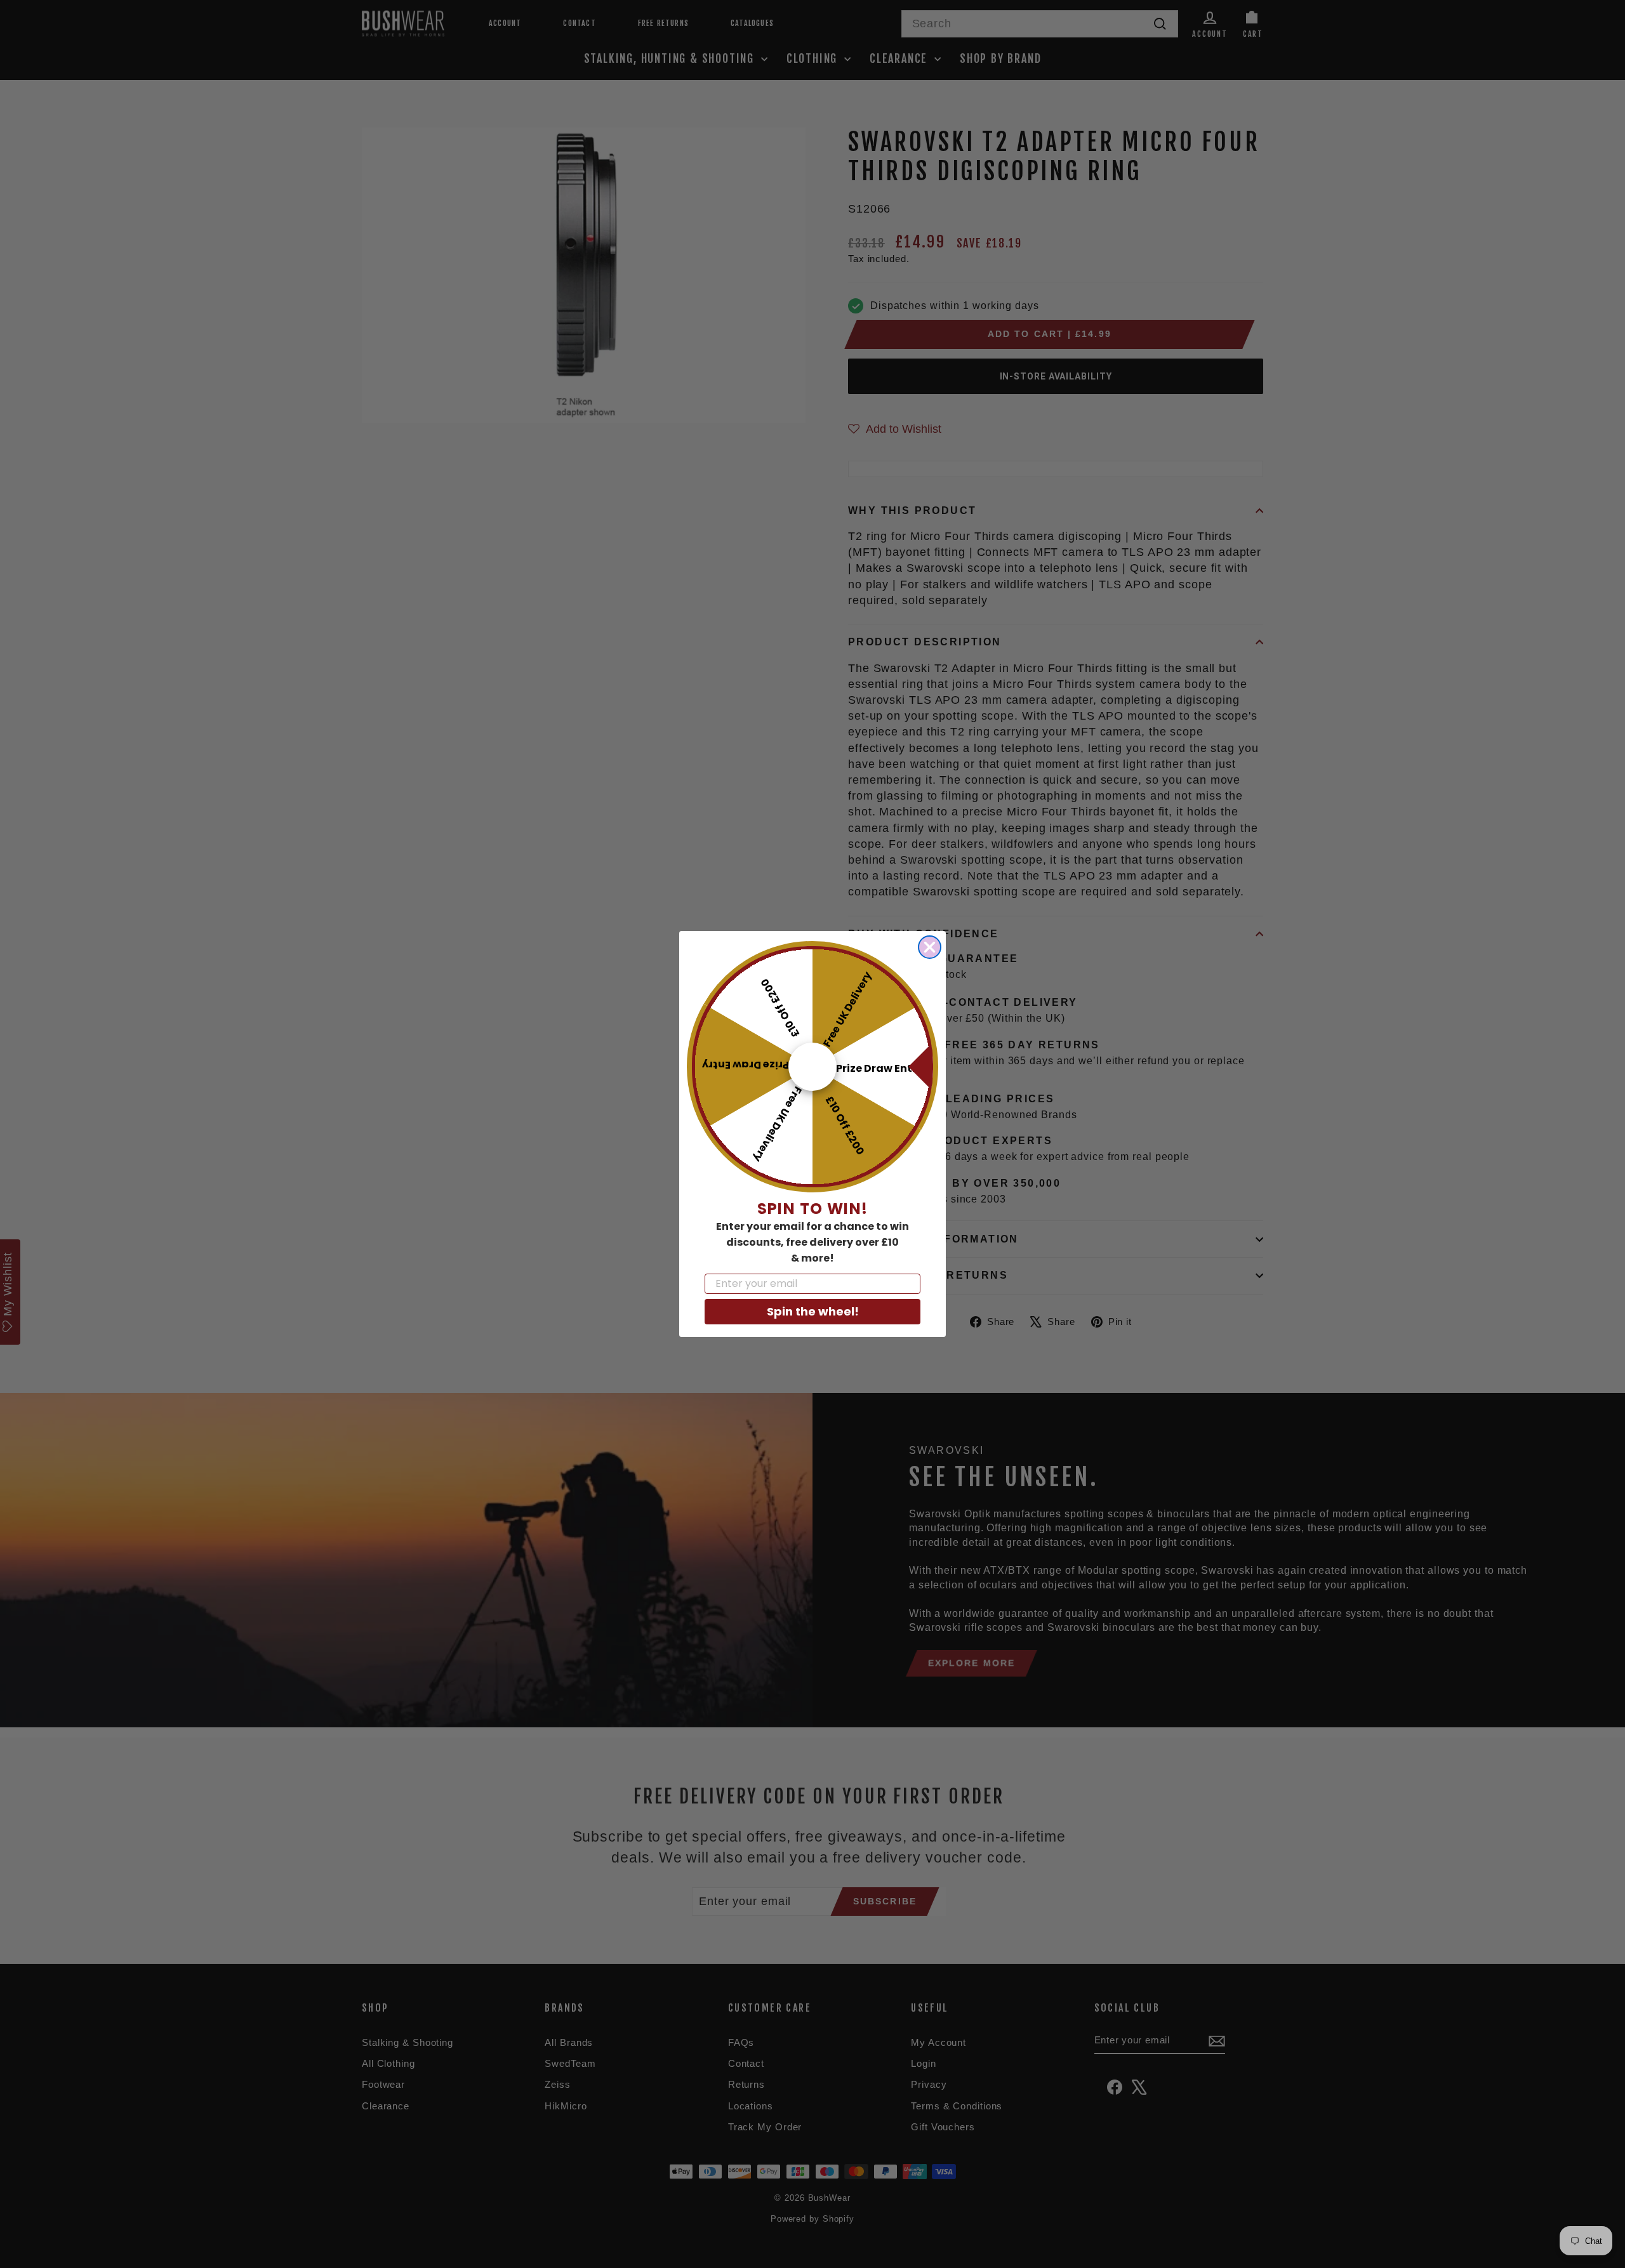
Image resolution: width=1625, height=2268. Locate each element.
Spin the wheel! (813, 1311)
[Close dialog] (930, 947)
